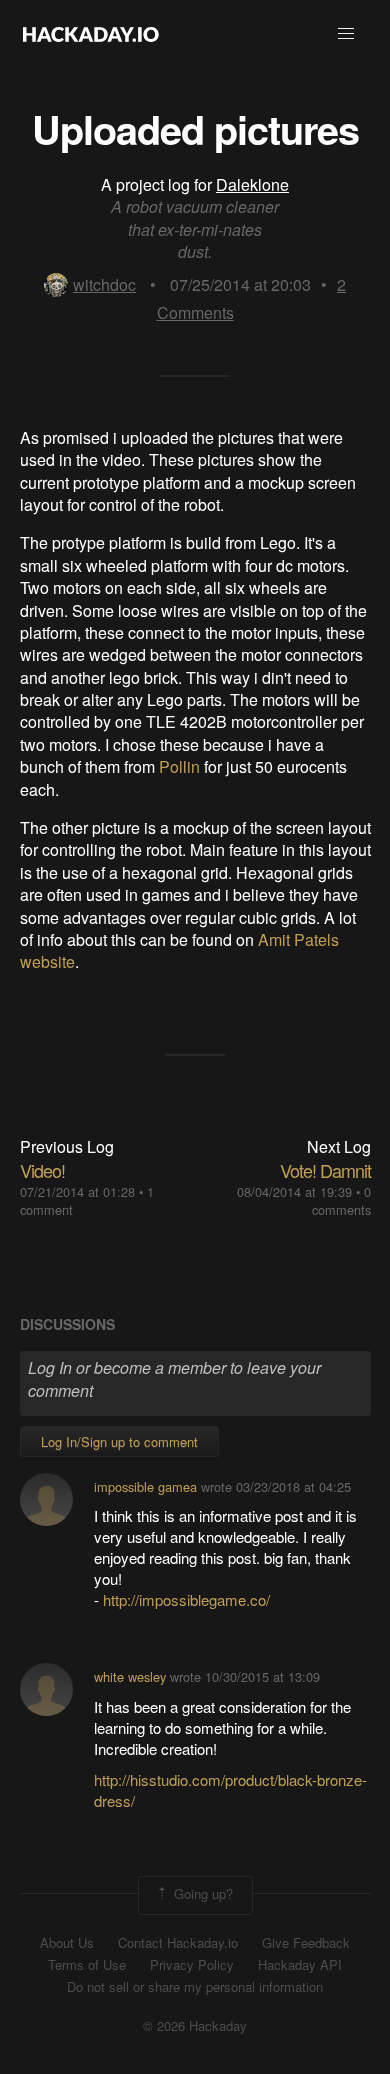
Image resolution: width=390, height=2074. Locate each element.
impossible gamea (145, 1486)
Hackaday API (300, 1965)
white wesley (130, 1676)
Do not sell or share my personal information (195, 1987)
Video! (42, 1170)
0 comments (341, 1200)
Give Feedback (306, 1943)
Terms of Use (87, 1965)
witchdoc (104, 284)
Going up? (201, 1893)
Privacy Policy (192, 1965)
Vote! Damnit (325, 1170)
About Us (67, 1943)
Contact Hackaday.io (178, 1943)
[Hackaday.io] (91, 34)
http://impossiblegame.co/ (186, 1599)
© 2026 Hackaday (195, 2026)
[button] (346, 34)
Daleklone (252, 184)
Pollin (179, 766)
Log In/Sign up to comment (119, 1441)
